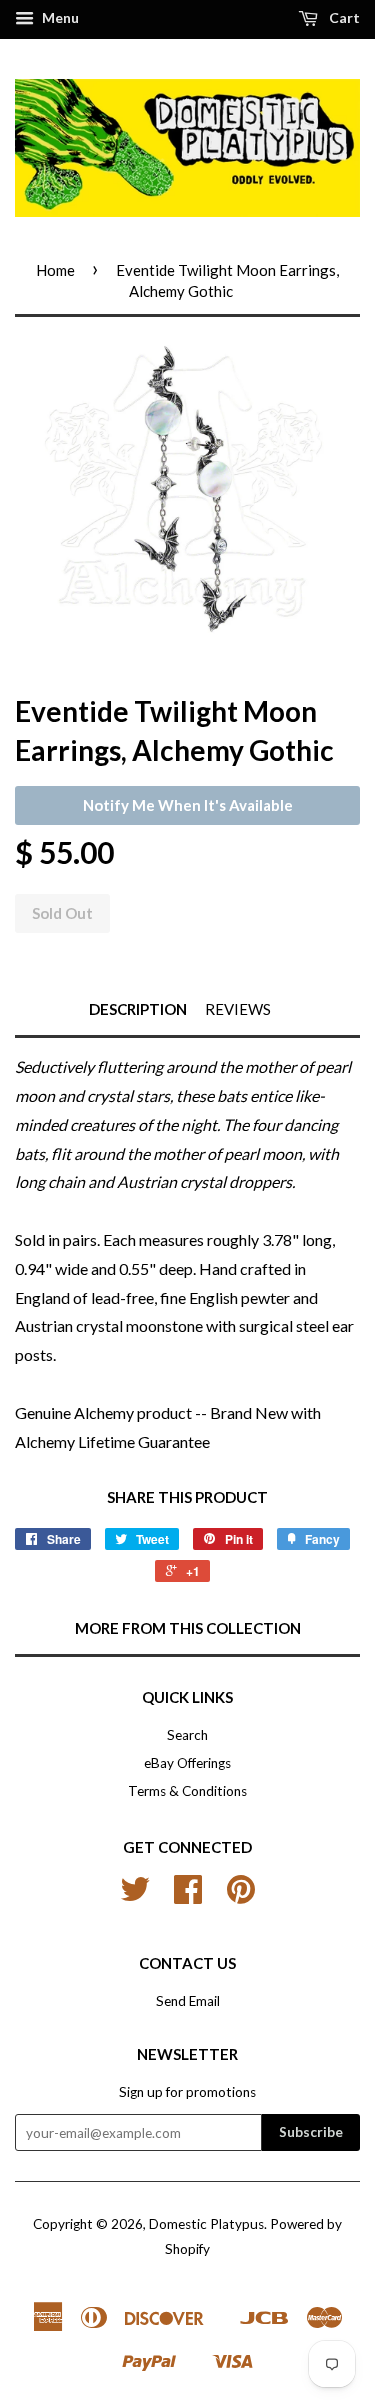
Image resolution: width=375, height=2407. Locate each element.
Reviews (238, 1009)
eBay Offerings (187, 1763)
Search (187, 1735)
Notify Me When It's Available (188, 805)
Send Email (188, 2001)
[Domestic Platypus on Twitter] (135, 1896)
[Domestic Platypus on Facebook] (188, 1896)
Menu (59, 17)
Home (55, 270)
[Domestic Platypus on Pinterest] (241, 1896)
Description (138, 1009)
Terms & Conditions (187, 1791)
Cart (343, 17)
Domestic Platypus (206, 2224)
